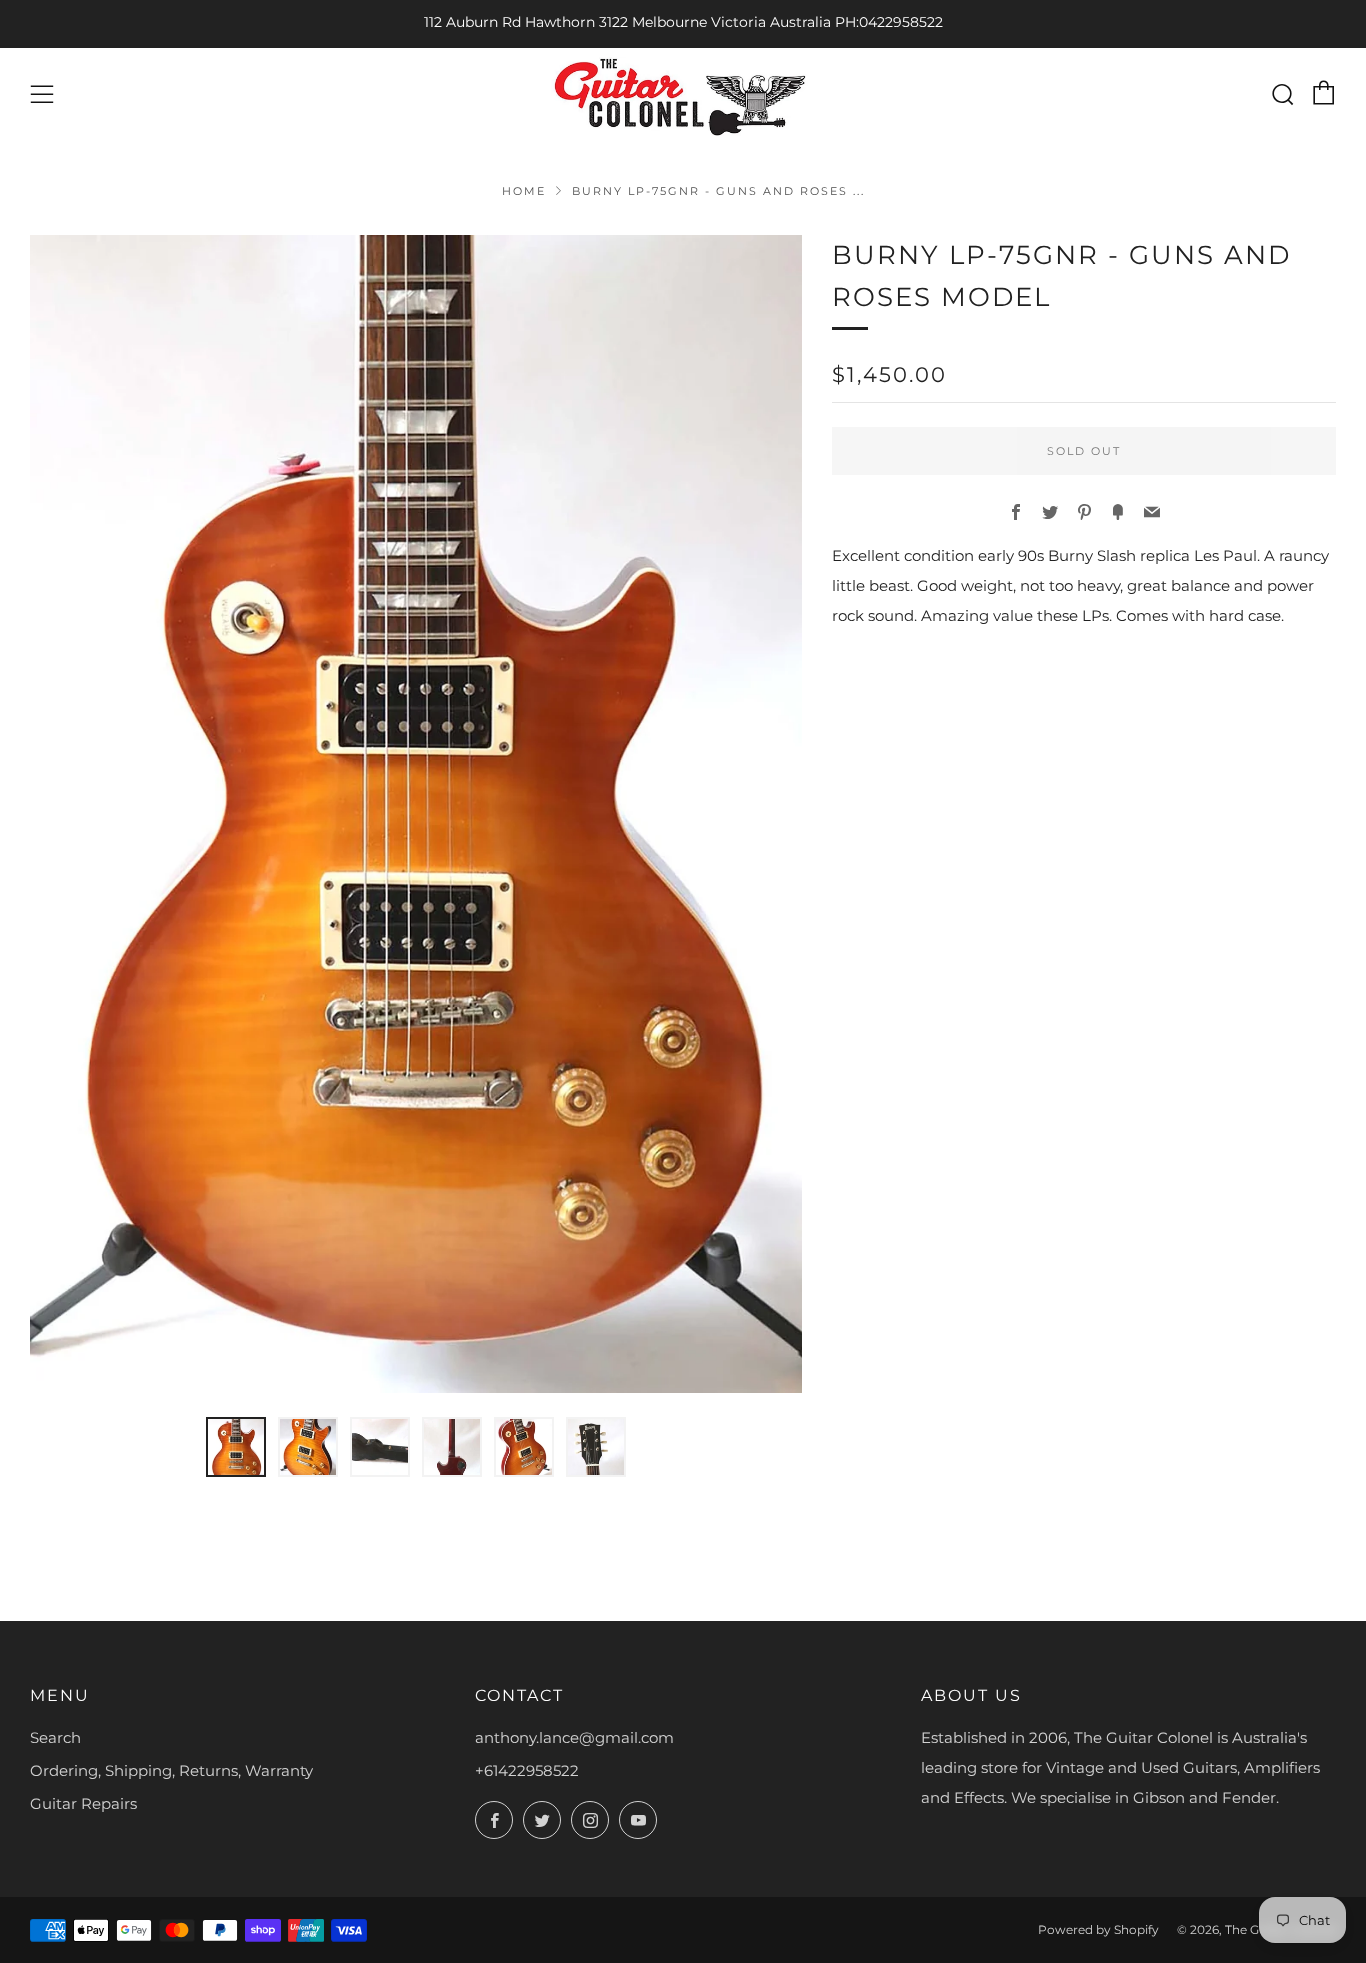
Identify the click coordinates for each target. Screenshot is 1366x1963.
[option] (416, 814)
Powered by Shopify (1098, 1929)
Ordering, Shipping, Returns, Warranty (171, 1770)
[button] (236, 1447)
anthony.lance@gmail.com (574, 1737)
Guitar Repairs (83, 1803)
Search (55, 1737)
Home (524, 191)
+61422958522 (527, 1770)
